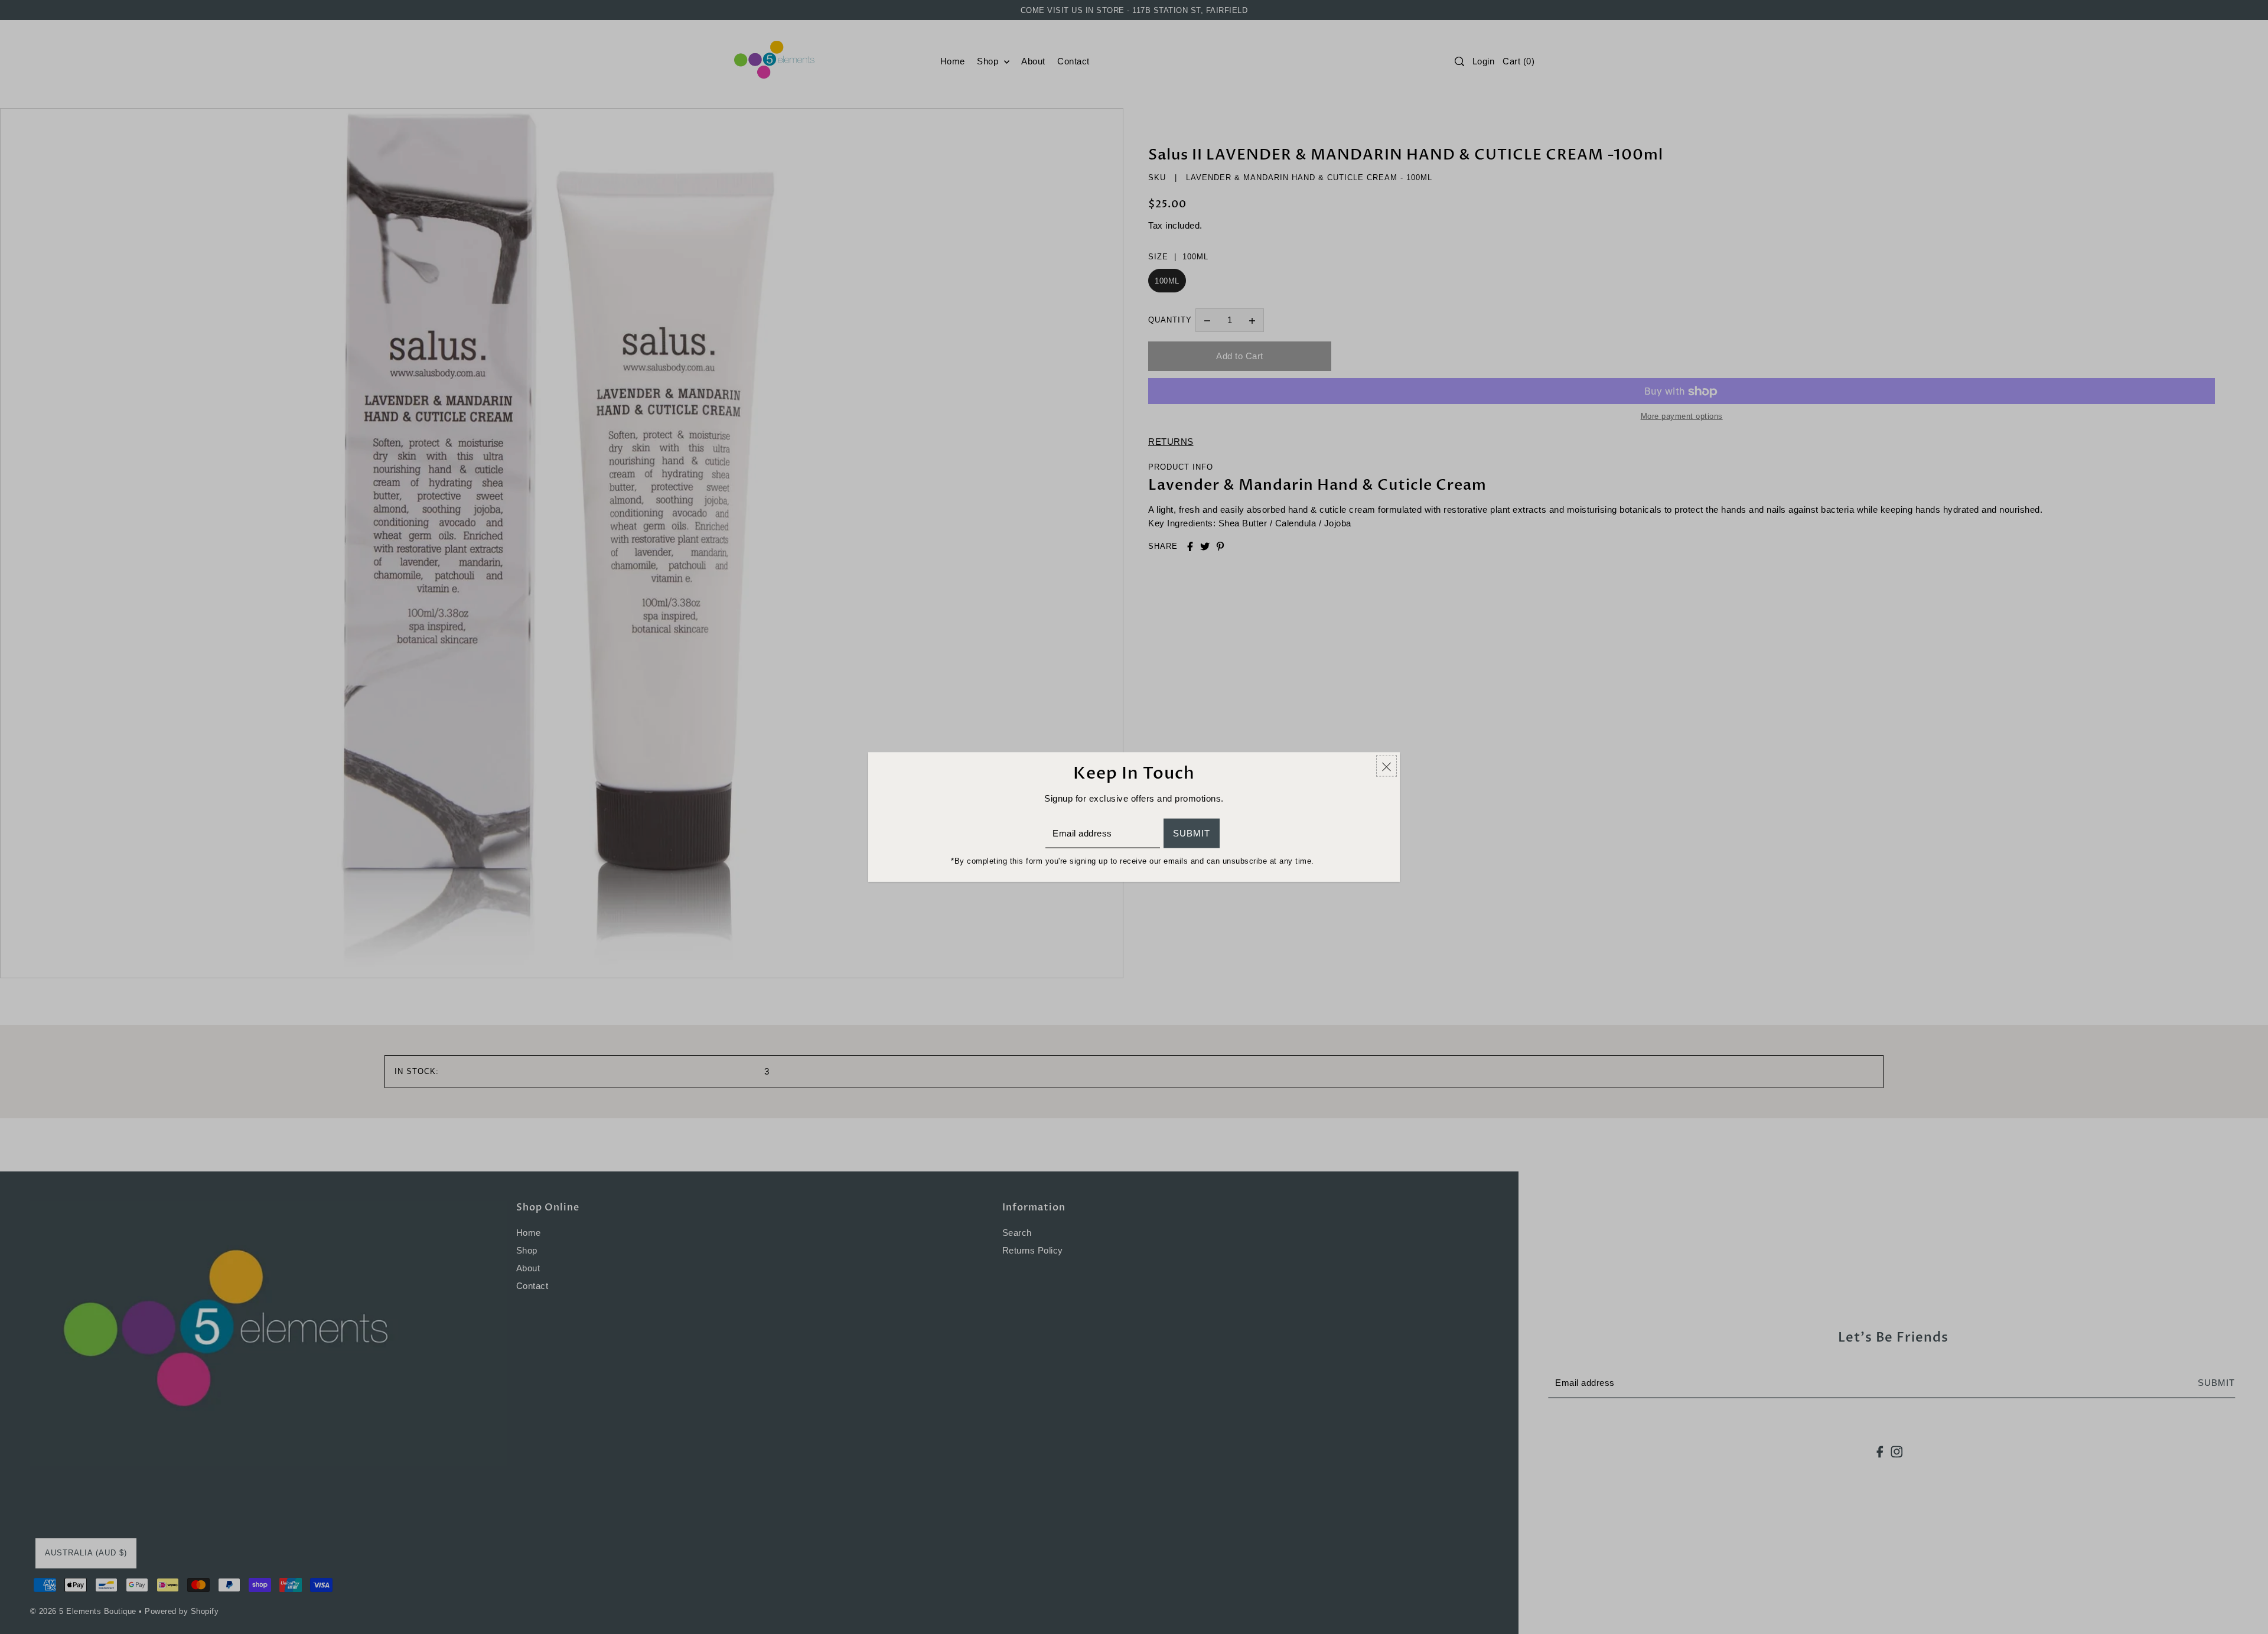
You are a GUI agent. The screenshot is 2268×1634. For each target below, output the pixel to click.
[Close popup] (1386, 766)
